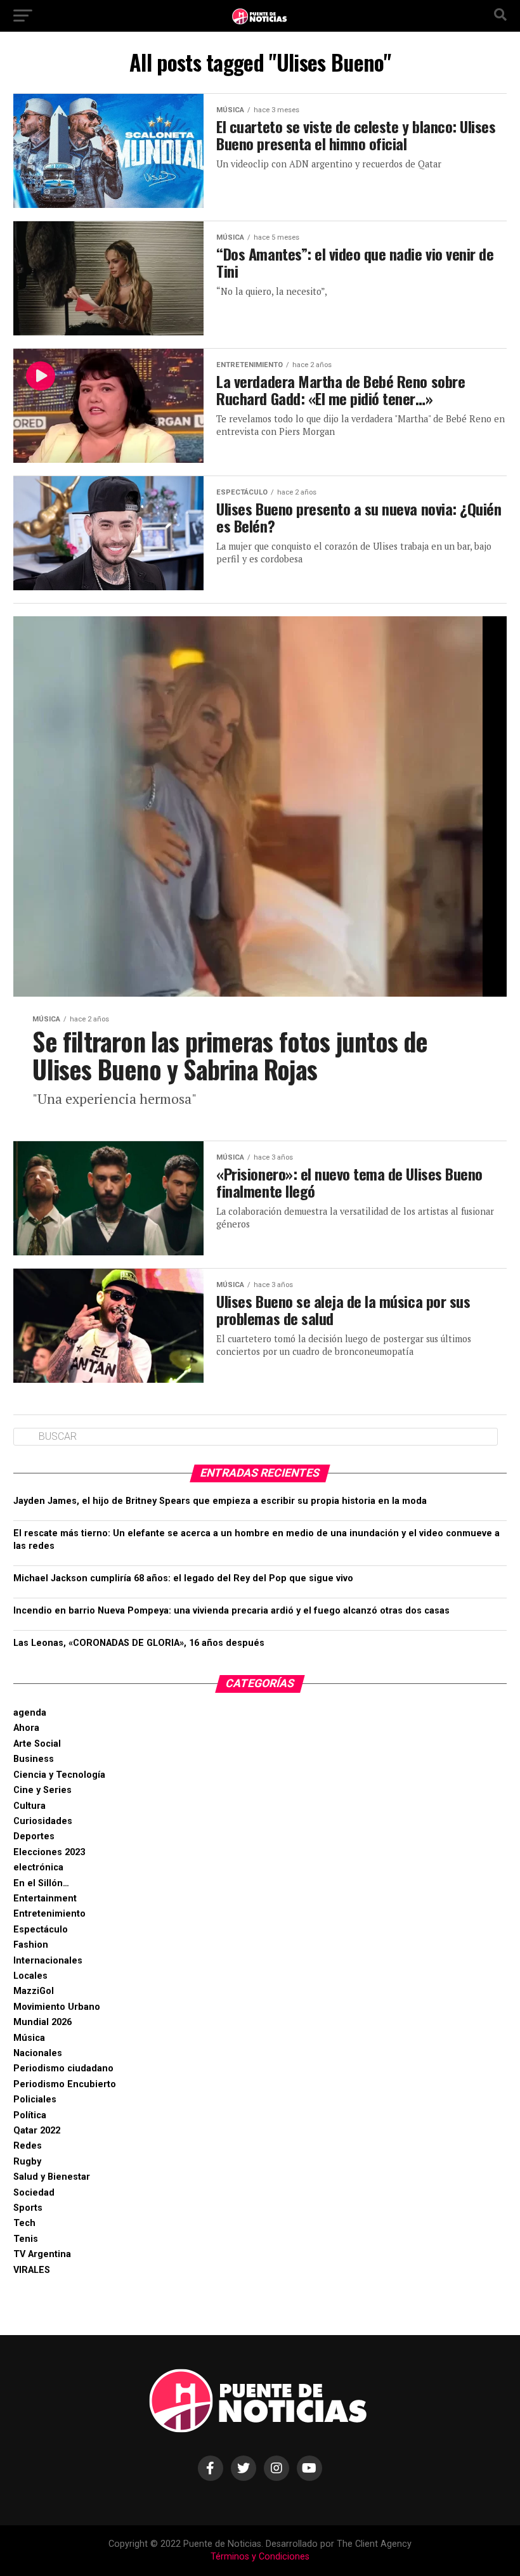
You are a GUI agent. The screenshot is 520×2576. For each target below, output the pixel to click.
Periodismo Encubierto (65, 2084)
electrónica (38, 1867)
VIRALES (32, 2270)
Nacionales (38, 2053)
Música (29, 2038)
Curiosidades (43, 1821)
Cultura (29, 1806)
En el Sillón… (41, 1883)
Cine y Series (42, 1790)
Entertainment (45, 1899)
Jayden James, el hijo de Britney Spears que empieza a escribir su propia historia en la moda (220, 1501)
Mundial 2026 (42, 2022)
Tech (24, 2223)
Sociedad (34, 2193)
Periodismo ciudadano (63, 2068)
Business (34, 1759)
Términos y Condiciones (260, 2557)
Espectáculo (41, 1930)
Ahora (26, 1728)
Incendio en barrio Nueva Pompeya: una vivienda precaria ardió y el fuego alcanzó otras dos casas (231, 1611)
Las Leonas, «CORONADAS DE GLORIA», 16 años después (139, 1643)
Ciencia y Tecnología (59, 1775)
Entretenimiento (49, 1914)
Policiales (35, 2100)
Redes (28, 2146)
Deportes (34, 1836)
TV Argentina (42, 2254)
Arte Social (37, 1744)
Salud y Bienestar (52, 2177)
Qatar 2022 (37, 2131)
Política (30, 2115)
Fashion (31, 1945)
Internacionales (48, 1961)
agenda (30, 1713)
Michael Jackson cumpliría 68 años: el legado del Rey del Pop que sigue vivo (183, 1578)
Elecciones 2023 (49, 1852)
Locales (30, 1976)
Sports (28, 2208)
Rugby (27, 2162)
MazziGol (34, 1991)
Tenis (26, 2239)
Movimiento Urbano (57, 2007)
